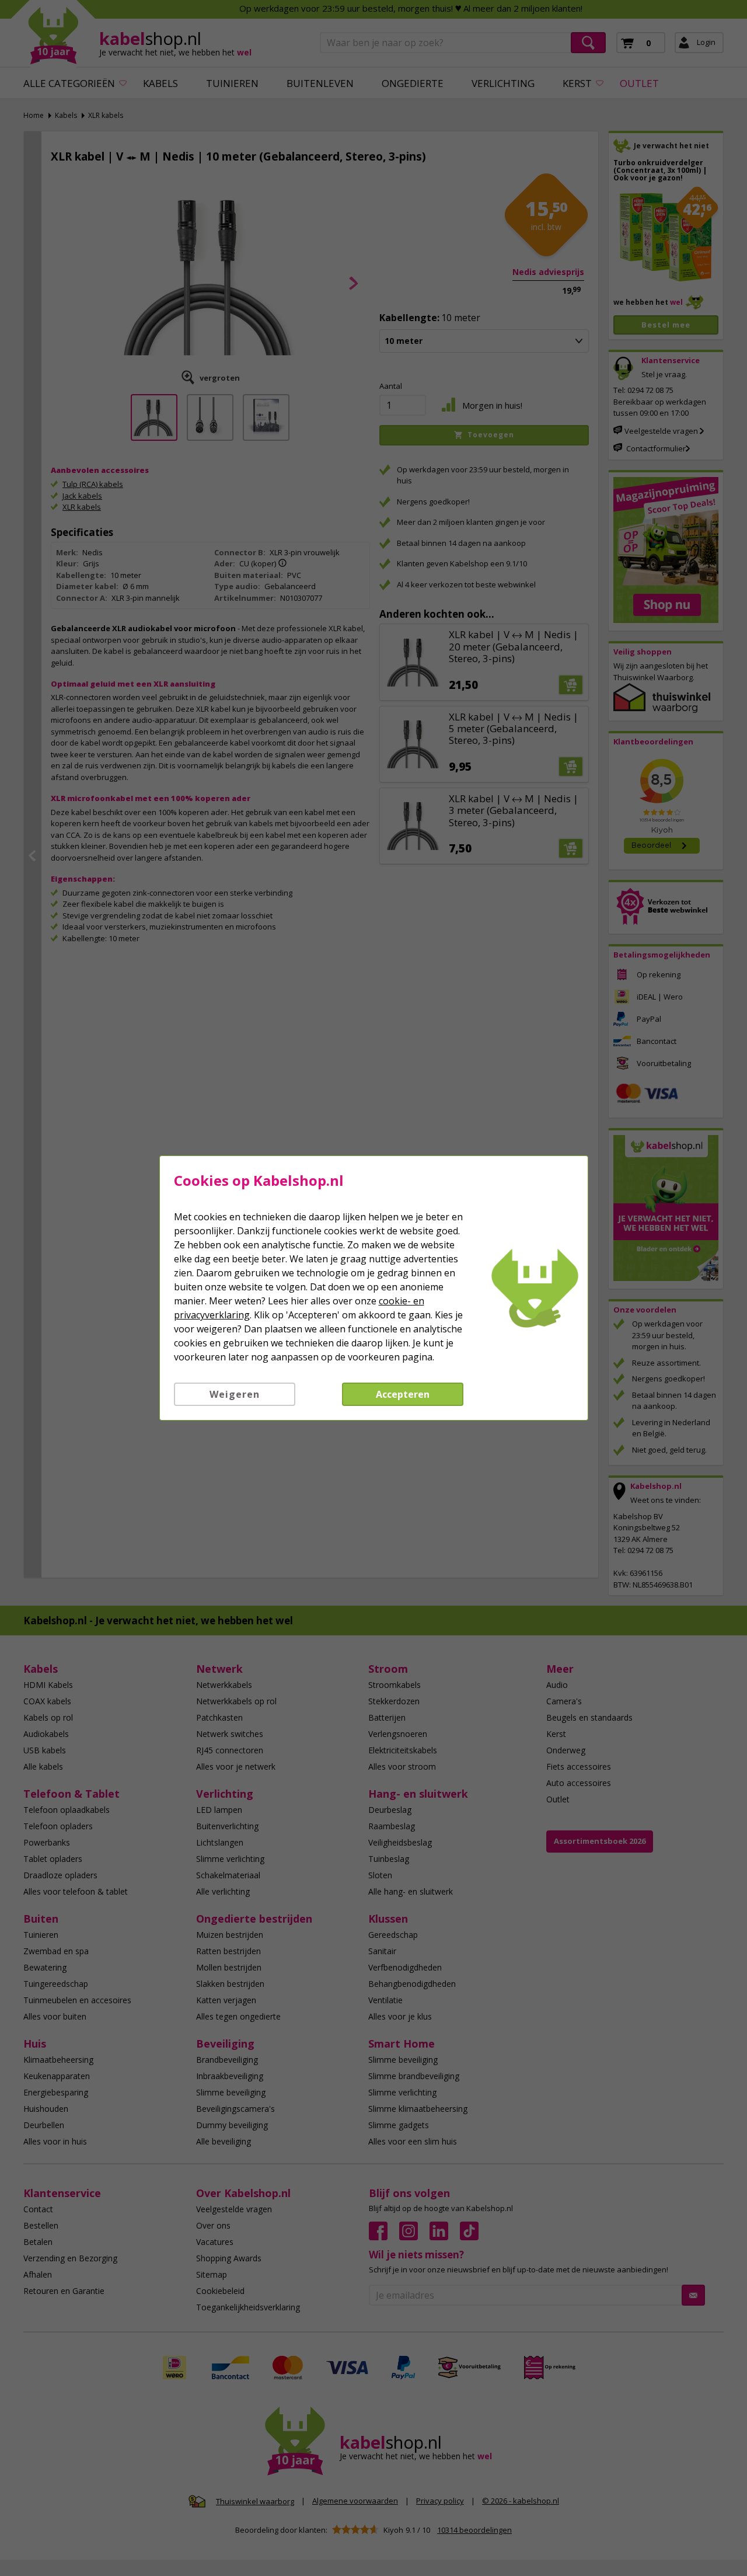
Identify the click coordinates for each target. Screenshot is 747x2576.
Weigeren (235, 1394)
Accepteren (403, 1394)
